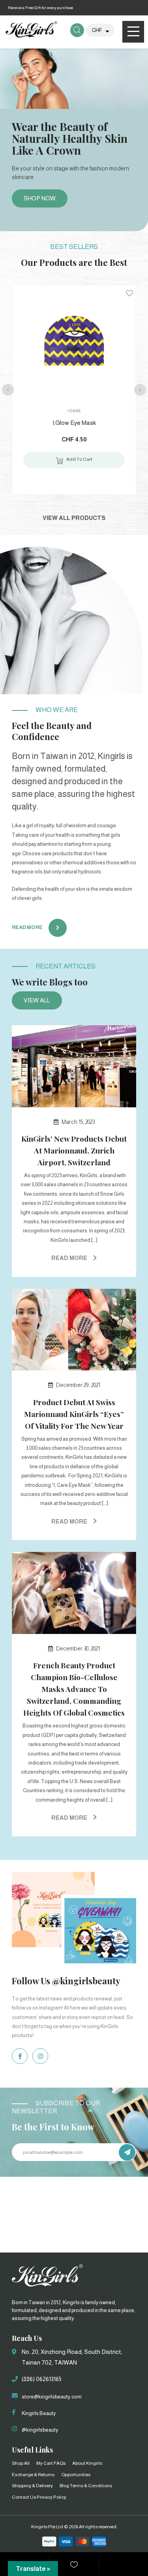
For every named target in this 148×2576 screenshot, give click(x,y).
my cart (45, 2463)
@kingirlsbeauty (40, 2430)
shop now (40, 198)
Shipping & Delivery (32, 2486)
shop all (21, 2463)
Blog (64, 2486)
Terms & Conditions (91, 2486)
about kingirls (87, 2463)
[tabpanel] (74, 137)
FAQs (60, 2463)
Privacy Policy (52, 2497)
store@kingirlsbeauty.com (52, 2397)
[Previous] (8, 390)
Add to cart (79, 459)
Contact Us (24, 2497)
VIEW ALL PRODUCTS (74, 518)
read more (27, 927)
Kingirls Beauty (39, 2413)
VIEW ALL (37, 1000)
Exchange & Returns (33, 2475)
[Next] (140, 390)
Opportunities (76, 2475)
